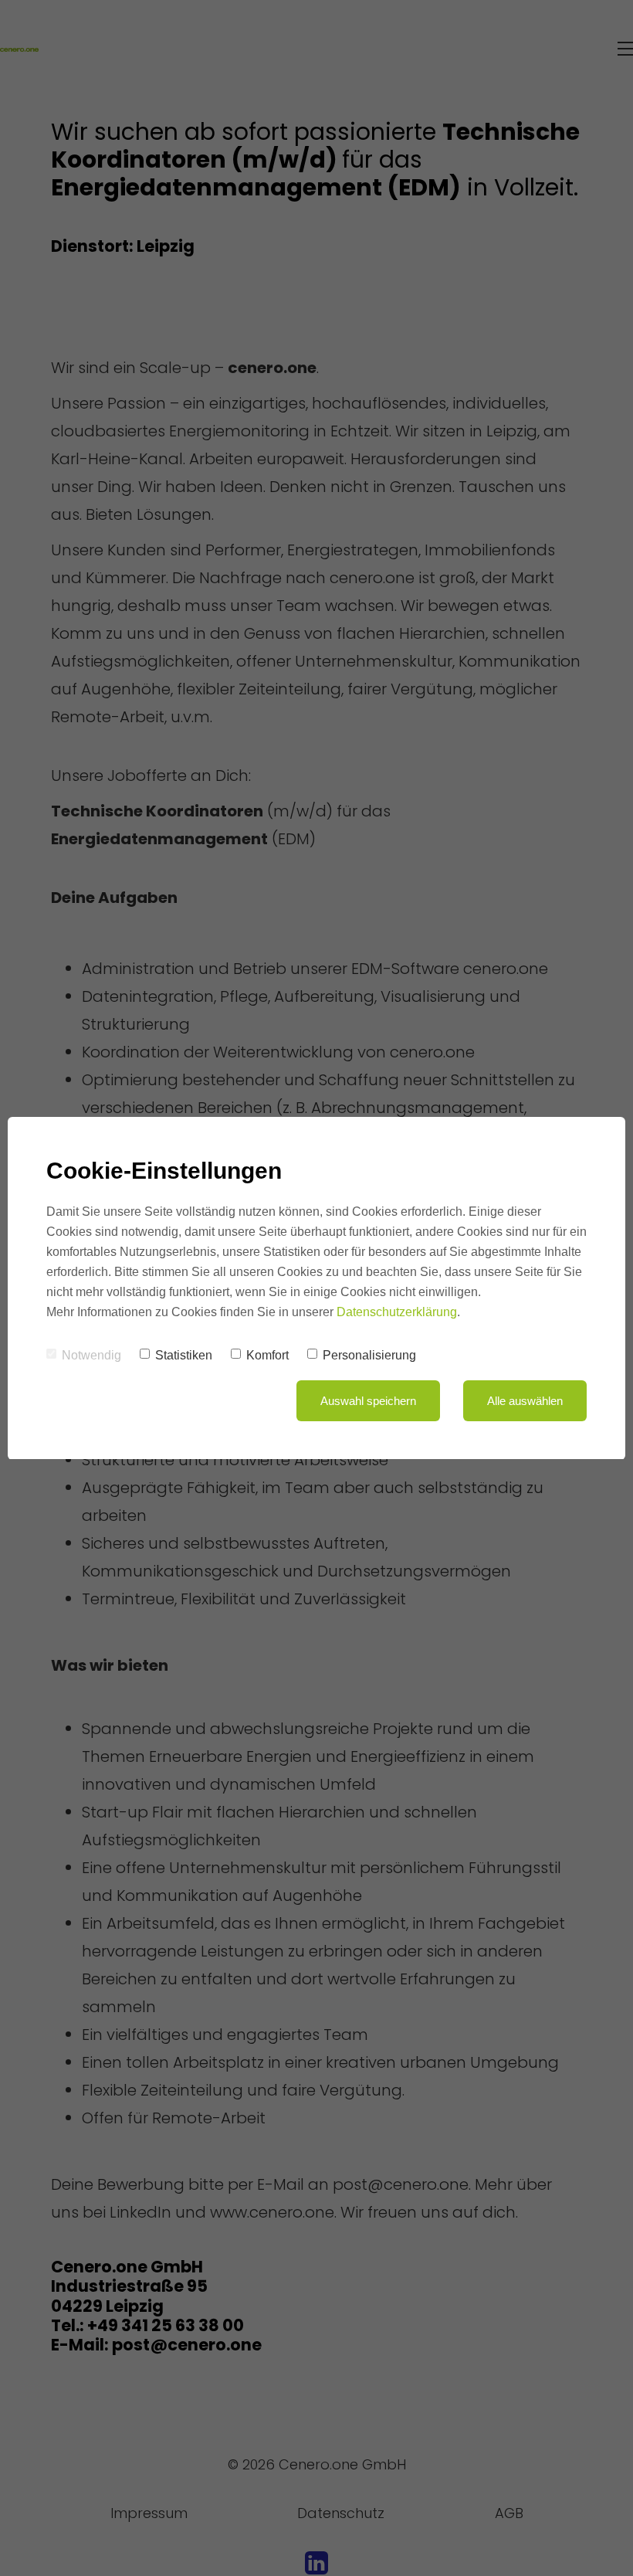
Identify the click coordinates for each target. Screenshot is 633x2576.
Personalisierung (369, 1355)
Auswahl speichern (368, 1401)
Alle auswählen (525, 1401)
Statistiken (184, 1355)
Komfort (267, 1355)
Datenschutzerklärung (397, 1312)
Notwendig (91, 1355)
